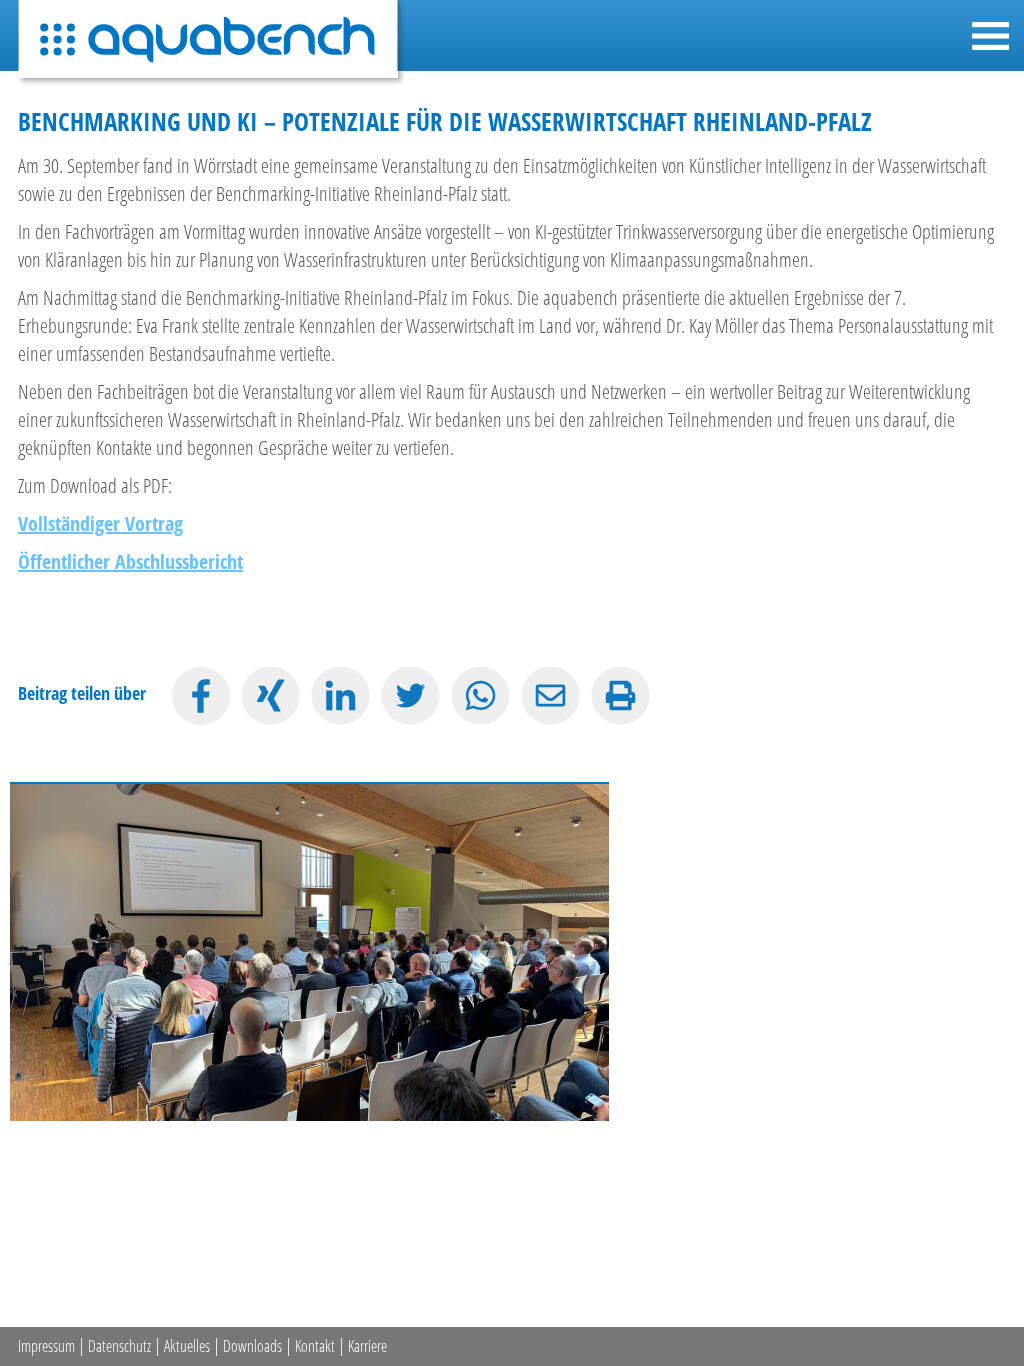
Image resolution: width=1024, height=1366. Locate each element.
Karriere (367, 1346)
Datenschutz (119, 1346)
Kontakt (315, 1346)
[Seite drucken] (621, 696)
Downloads (252, 1346)
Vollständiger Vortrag (100, 523)
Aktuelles (187, 1346)
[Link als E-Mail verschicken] (551, 696)
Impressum (46, 1346)
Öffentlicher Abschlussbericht (130, 561)
